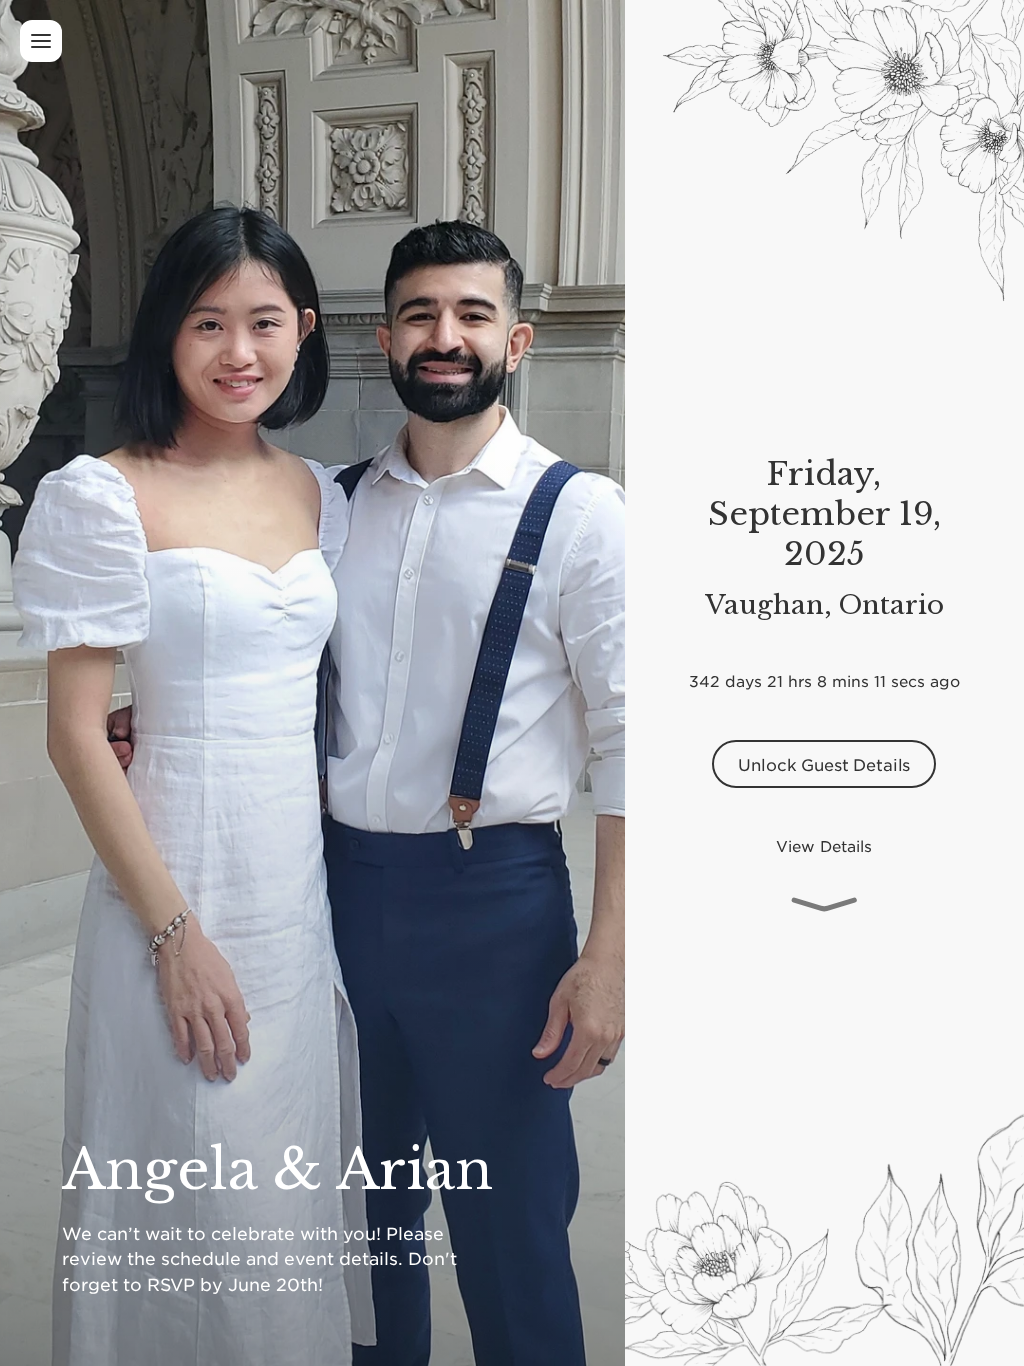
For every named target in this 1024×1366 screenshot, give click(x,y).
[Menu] (41, 41)
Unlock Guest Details (824, 775)
